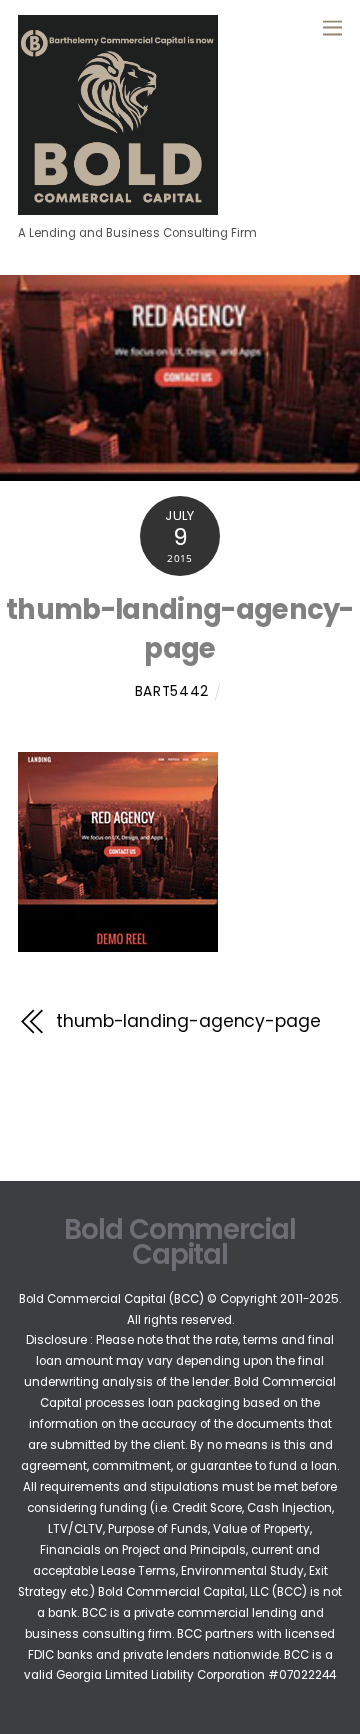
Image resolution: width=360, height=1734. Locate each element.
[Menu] (332, 27)
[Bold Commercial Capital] (118, 206)
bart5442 (172, 691)
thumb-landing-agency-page (180, 628)
